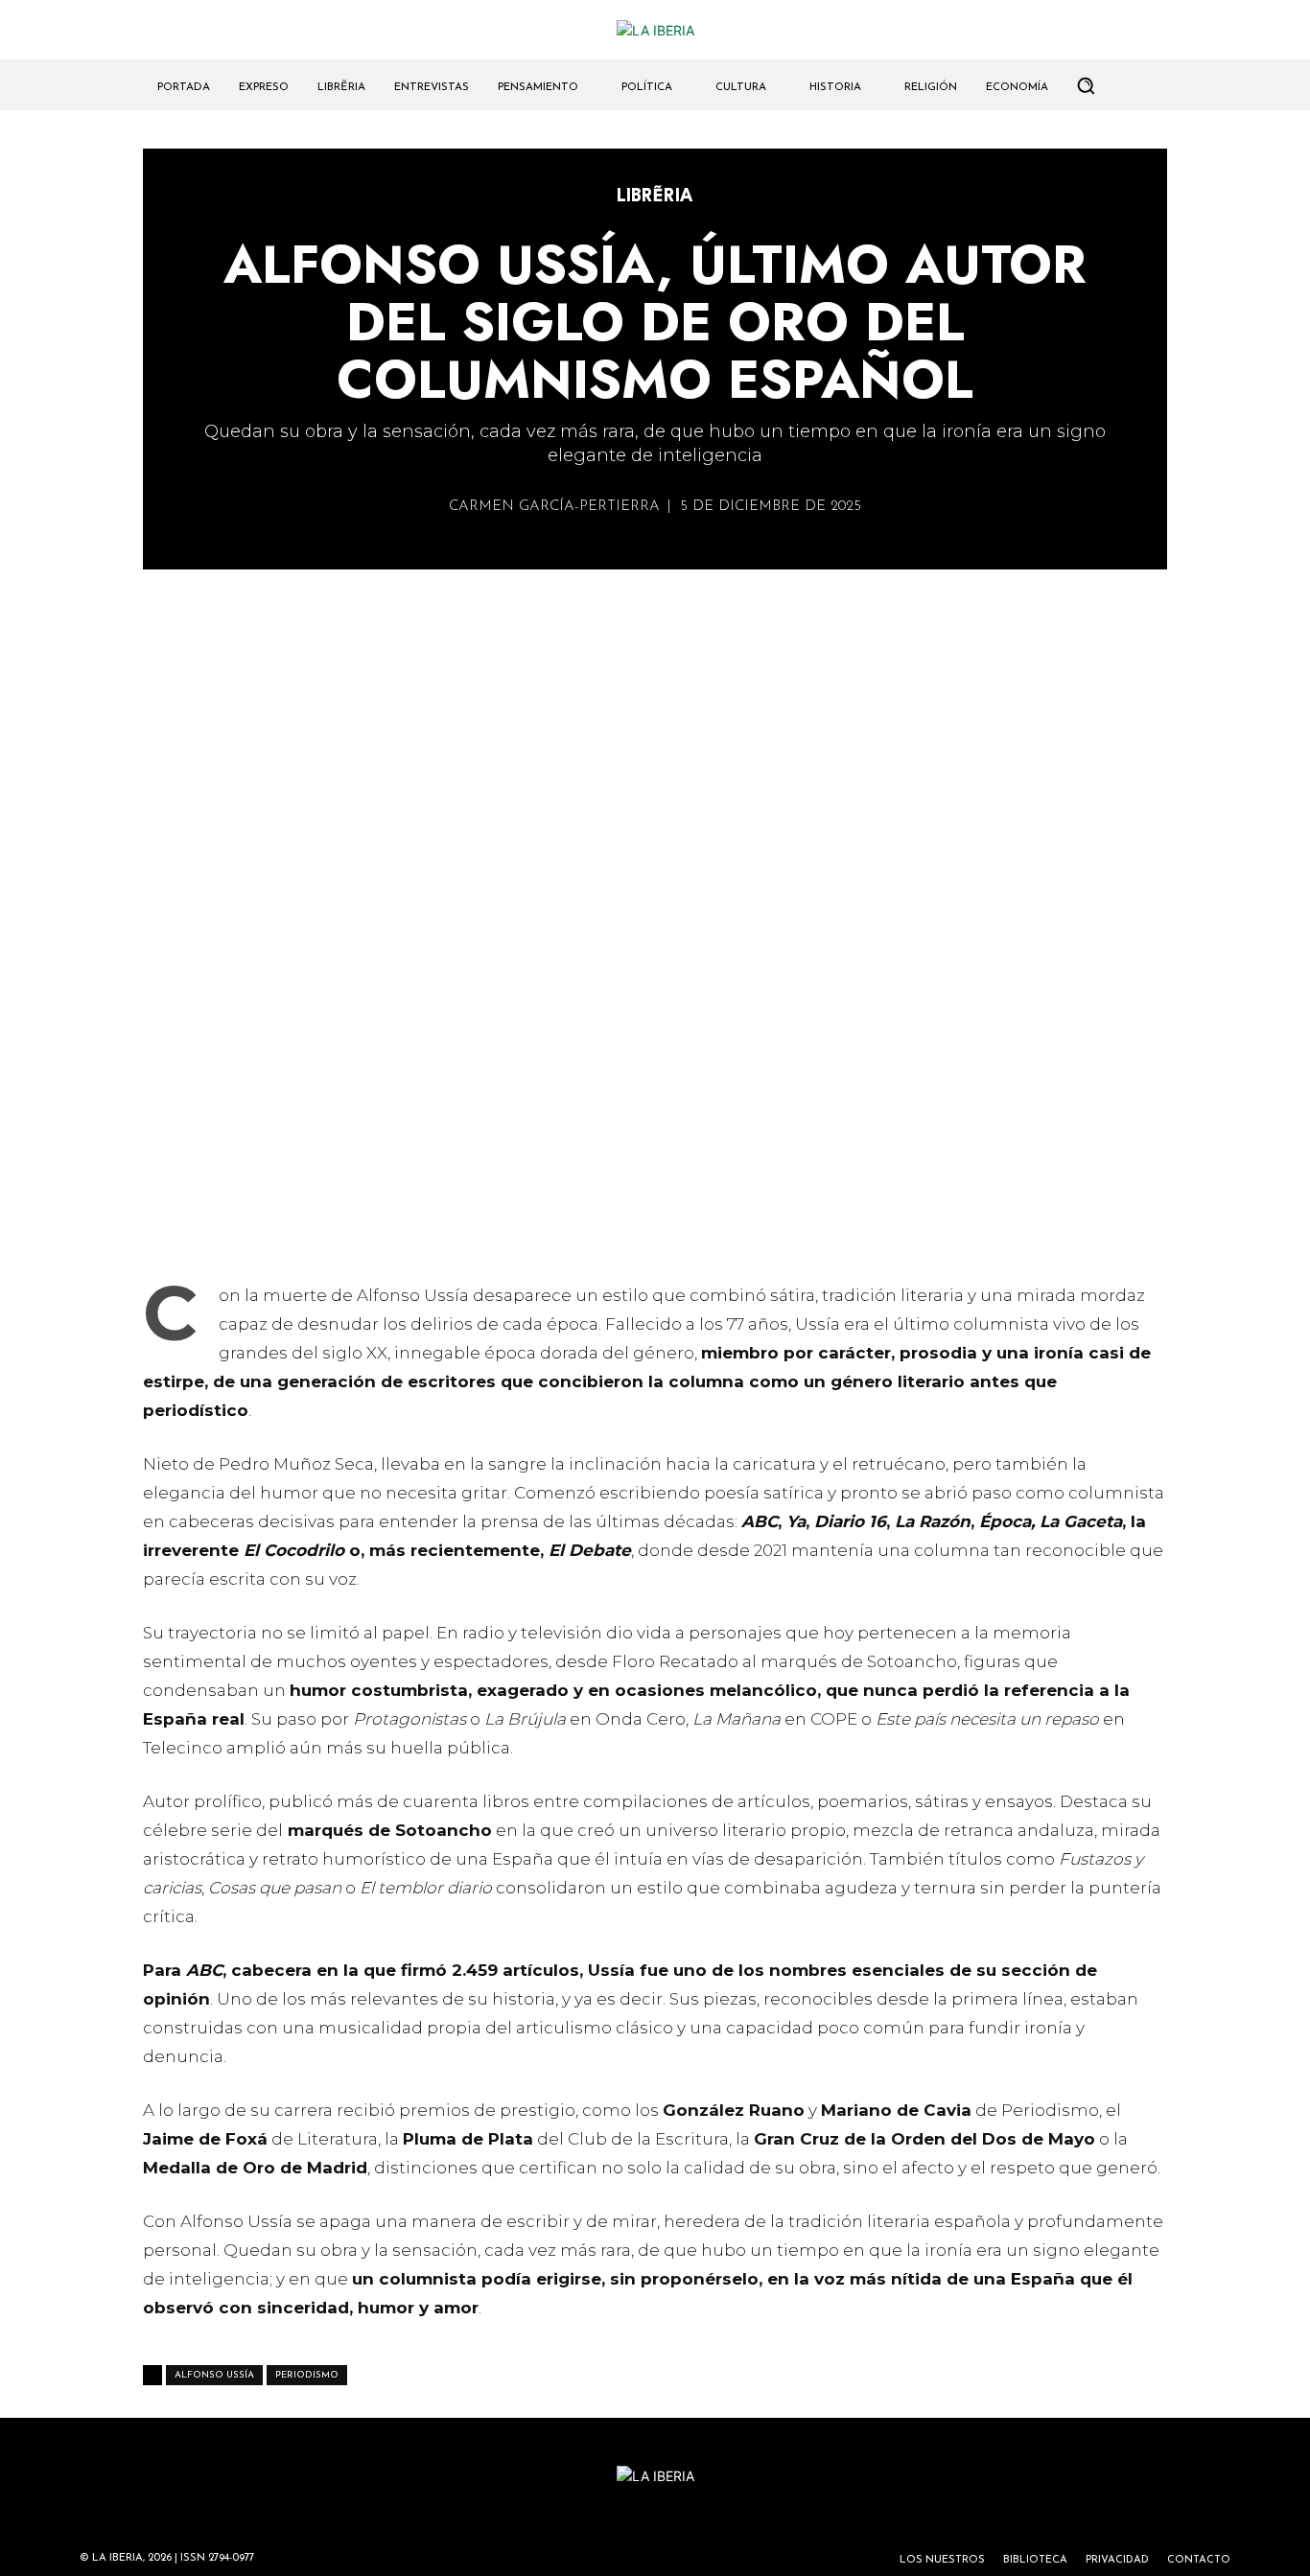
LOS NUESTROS (942, 2560)
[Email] (720, 1233)
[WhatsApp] (588, 1233)
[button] (1086, 85)
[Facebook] (632, 1233)
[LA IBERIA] (655, 30)
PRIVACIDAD (1117, 2560)
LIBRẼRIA (655, 197)
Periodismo (307, 2375)
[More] (765, 1233)
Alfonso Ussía (214, 2375)
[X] (544, 1233)
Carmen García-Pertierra (554, 507)
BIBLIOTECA (1035, 2560)
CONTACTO (1199, 2560)
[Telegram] (676, 1233)
